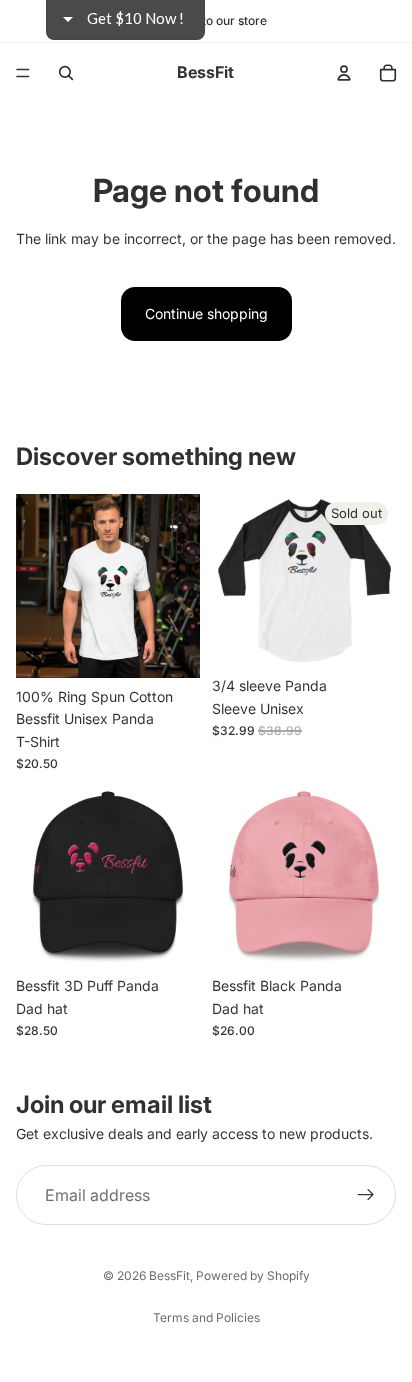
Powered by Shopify (253, 1275)
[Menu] (23, 73)
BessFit (169, 1275)
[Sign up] (366, 1195)
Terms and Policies (206, 1317)
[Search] (66, 73)
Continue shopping (206, 313)
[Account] (344, 73)
